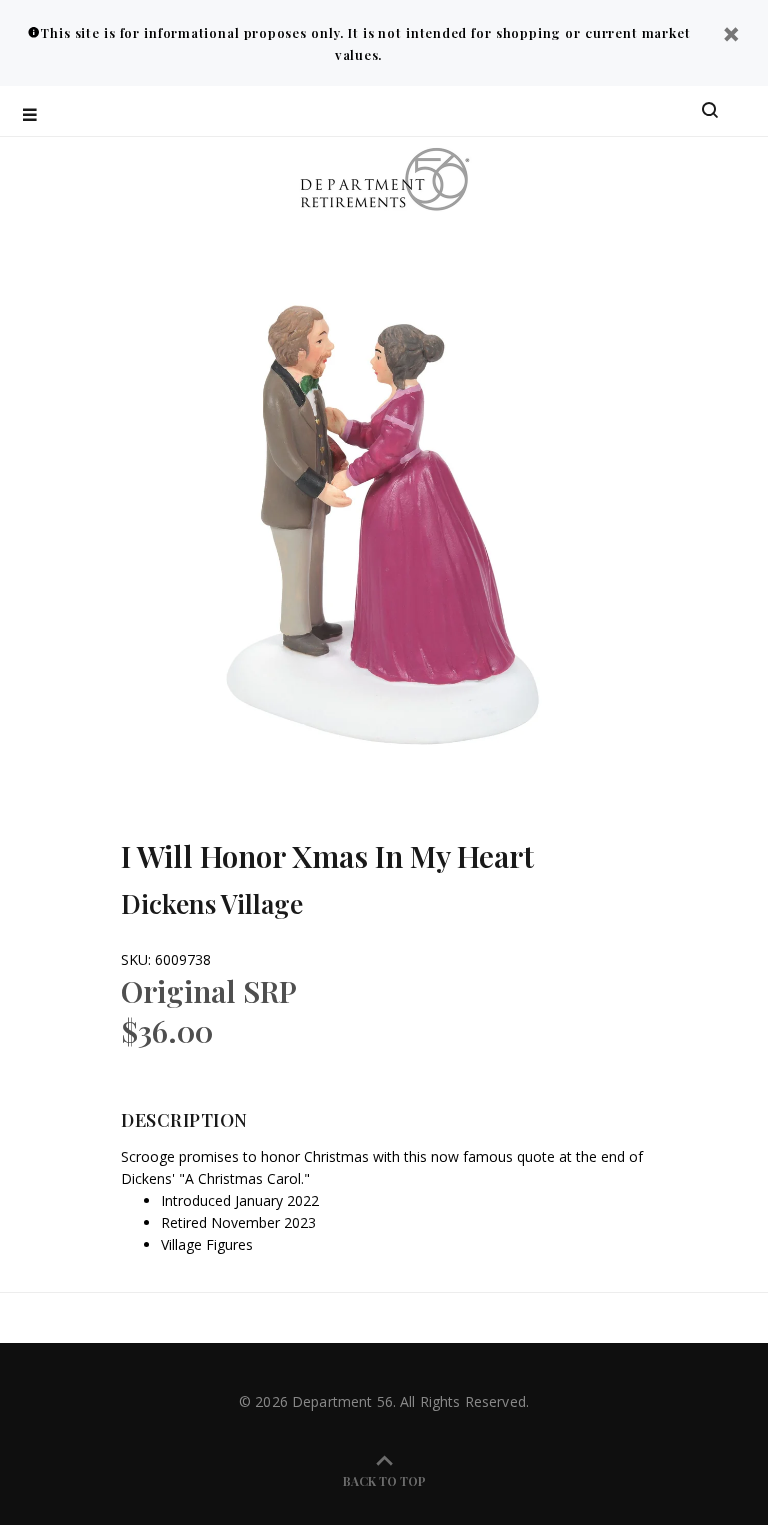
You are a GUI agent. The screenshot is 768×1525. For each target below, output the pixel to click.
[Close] (731, 36)
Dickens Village (212, 903)
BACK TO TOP (384, 1481)
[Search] (710, 111)
